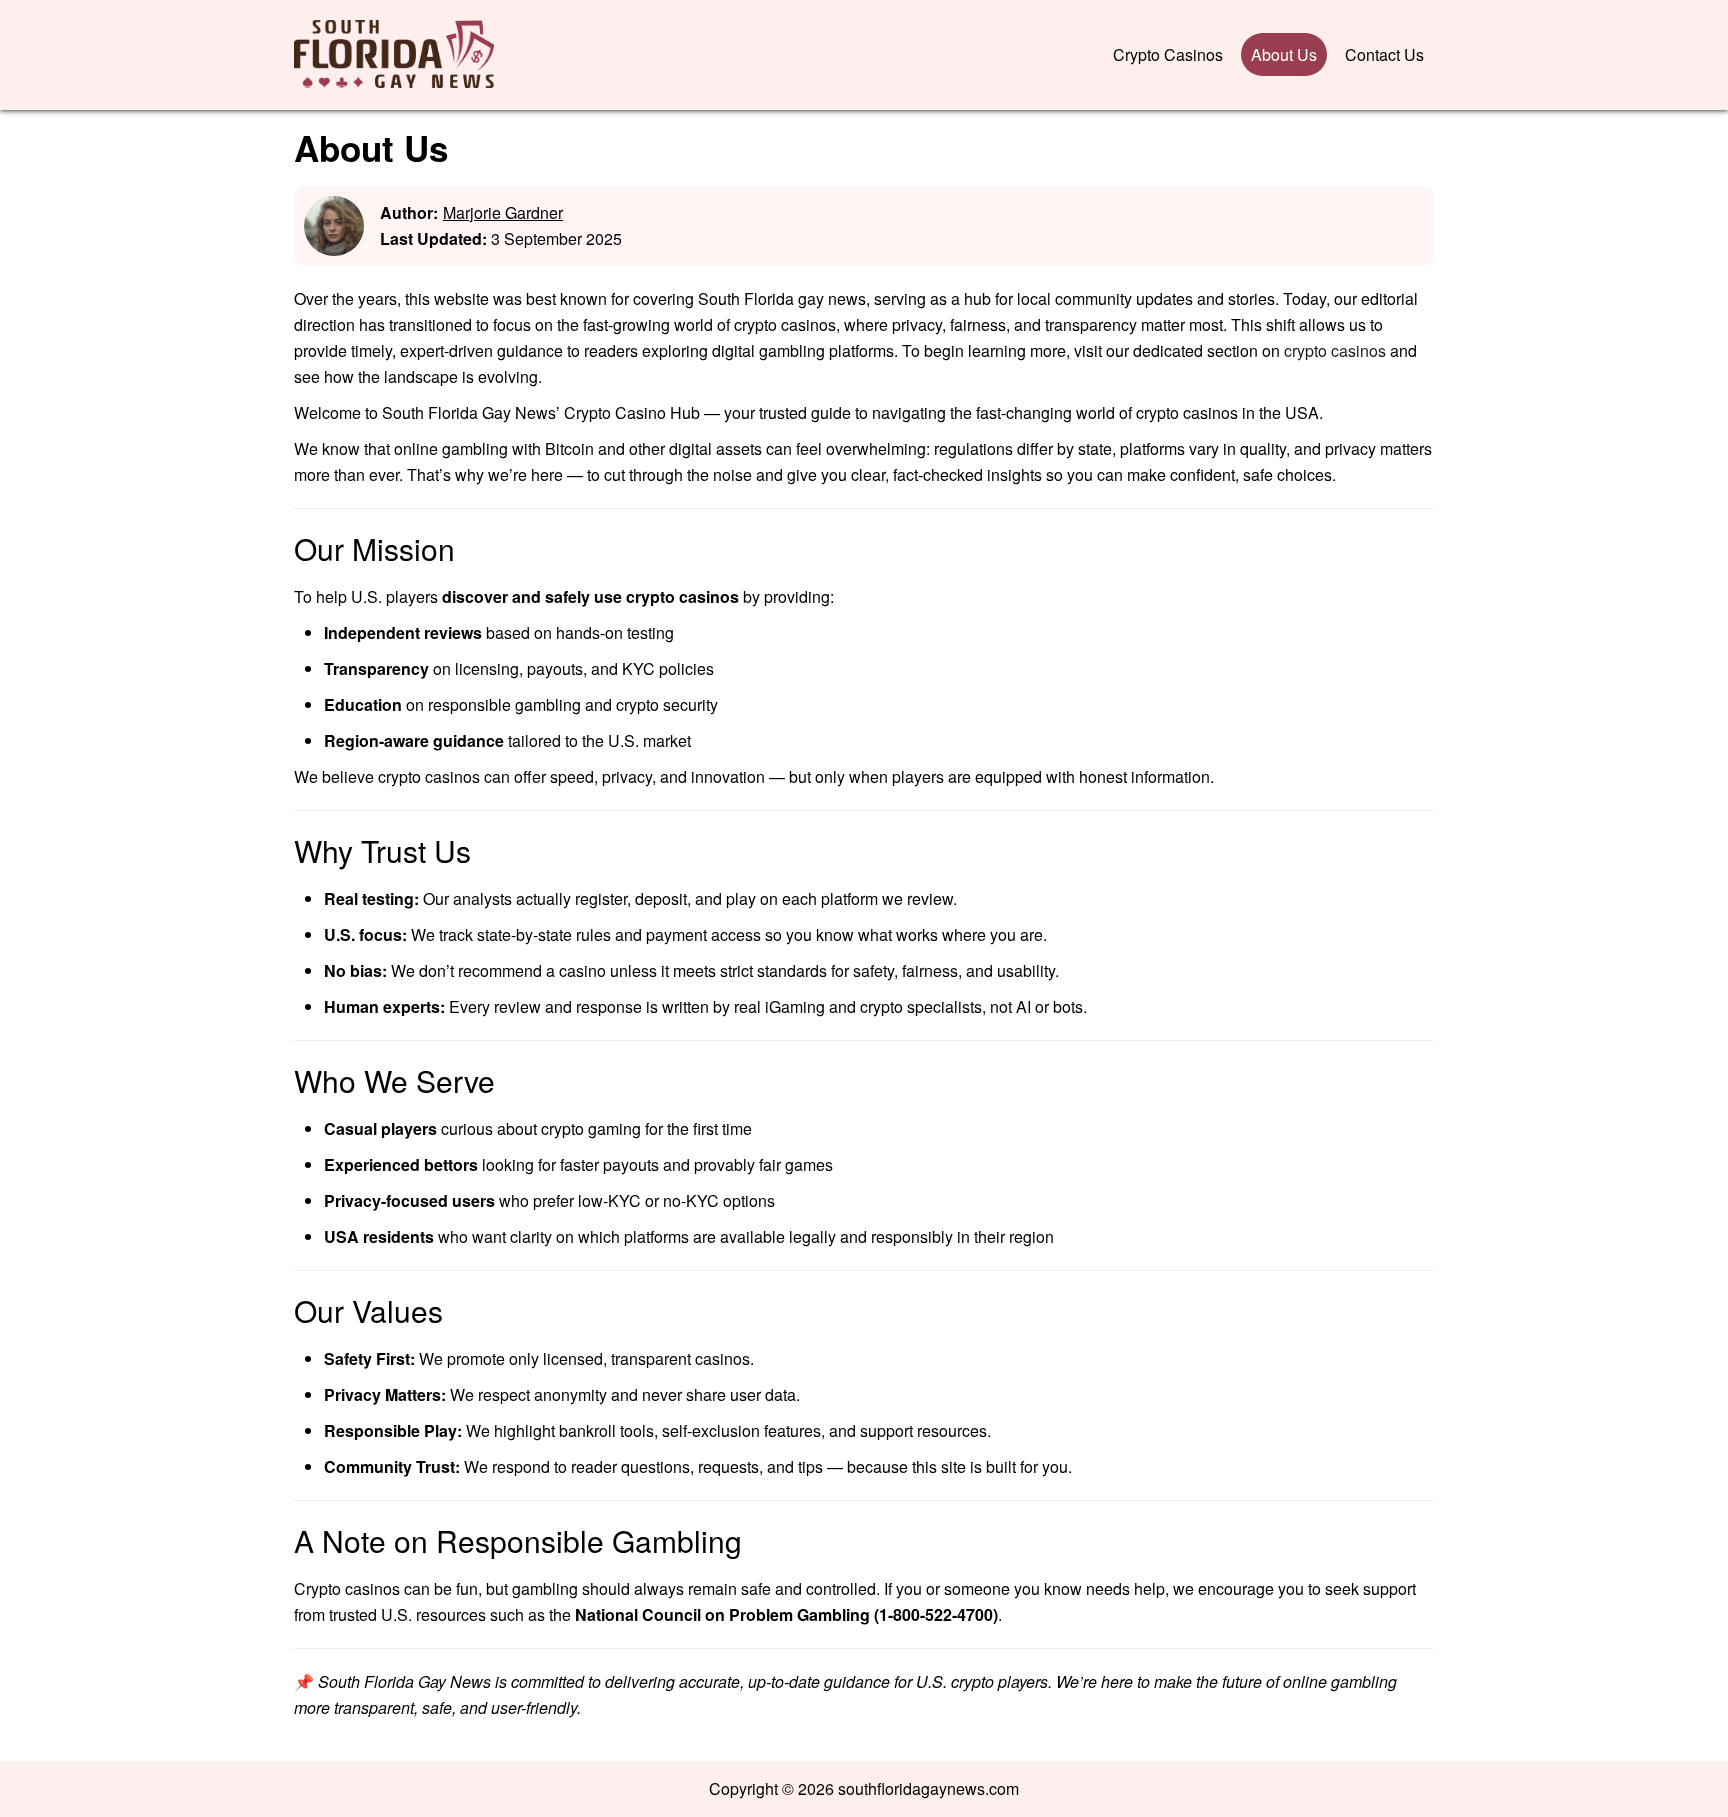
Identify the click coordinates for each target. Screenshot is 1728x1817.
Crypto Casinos (1168, 54)
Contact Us (1384, 54)
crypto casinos (1335, 350)
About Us (1284, 54)
